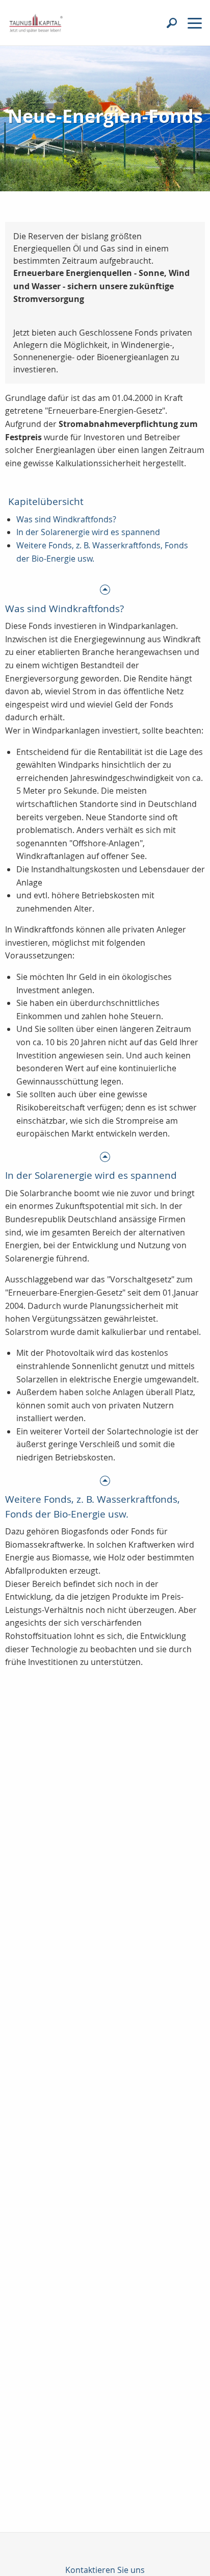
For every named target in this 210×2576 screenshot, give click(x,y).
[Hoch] (105, 589)
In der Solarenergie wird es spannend (88, 532)
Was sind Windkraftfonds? (66, 519)
